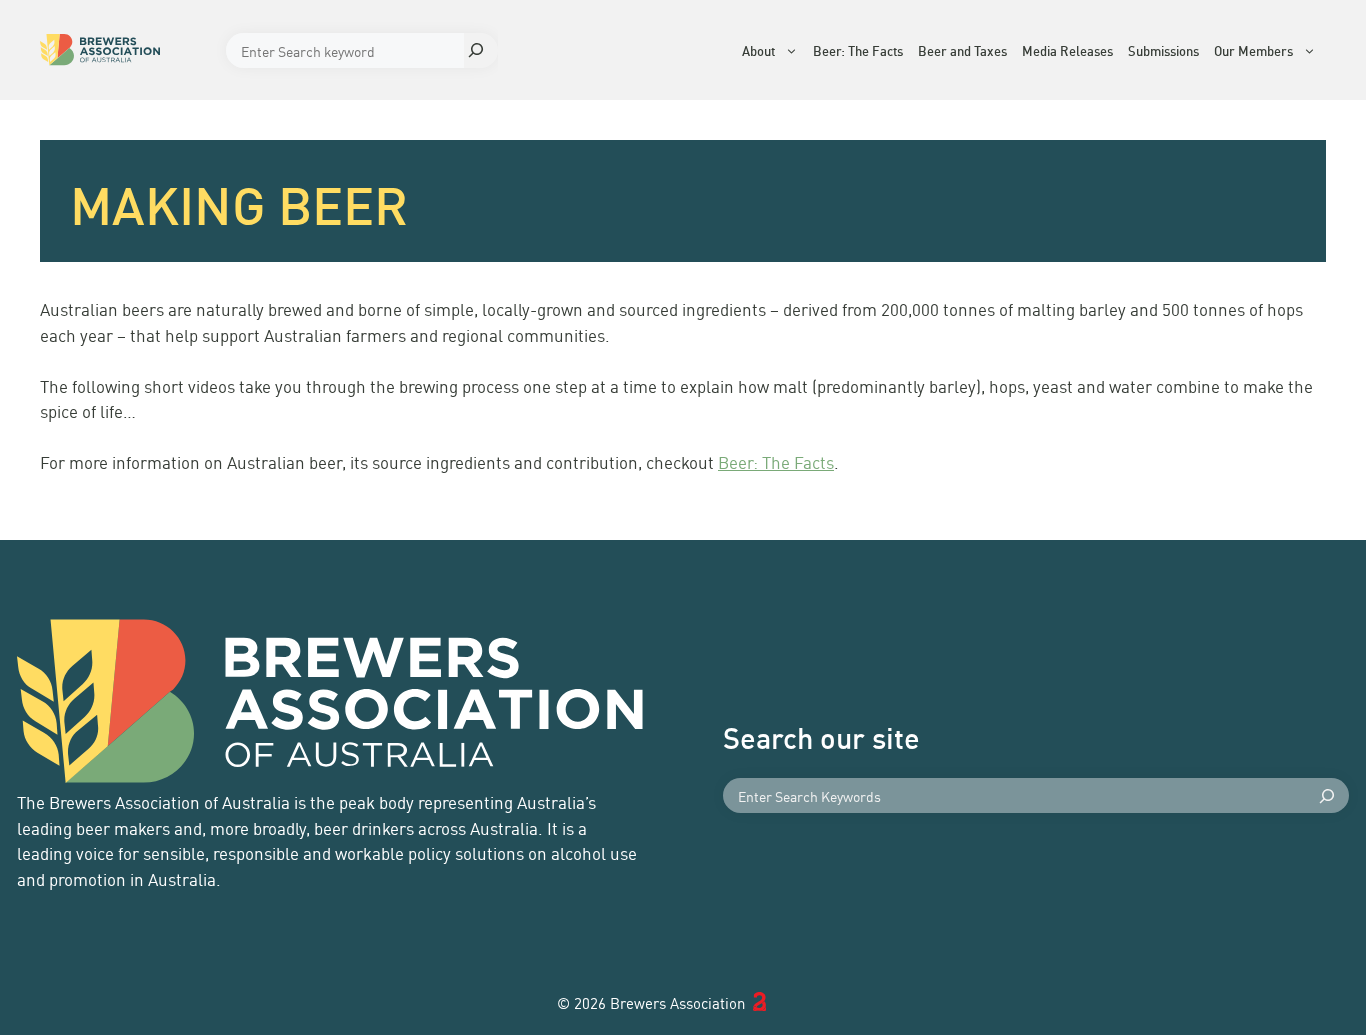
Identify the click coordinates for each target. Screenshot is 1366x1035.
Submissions (1163, 50)
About (758, 50)
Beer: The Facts (858, 50)
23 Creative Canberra (779, 1002)
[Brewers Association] (128, 49)
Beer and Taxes (962, 50)
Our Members (1253, 50)
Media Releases (1067, 50)
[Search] (481, 50)
